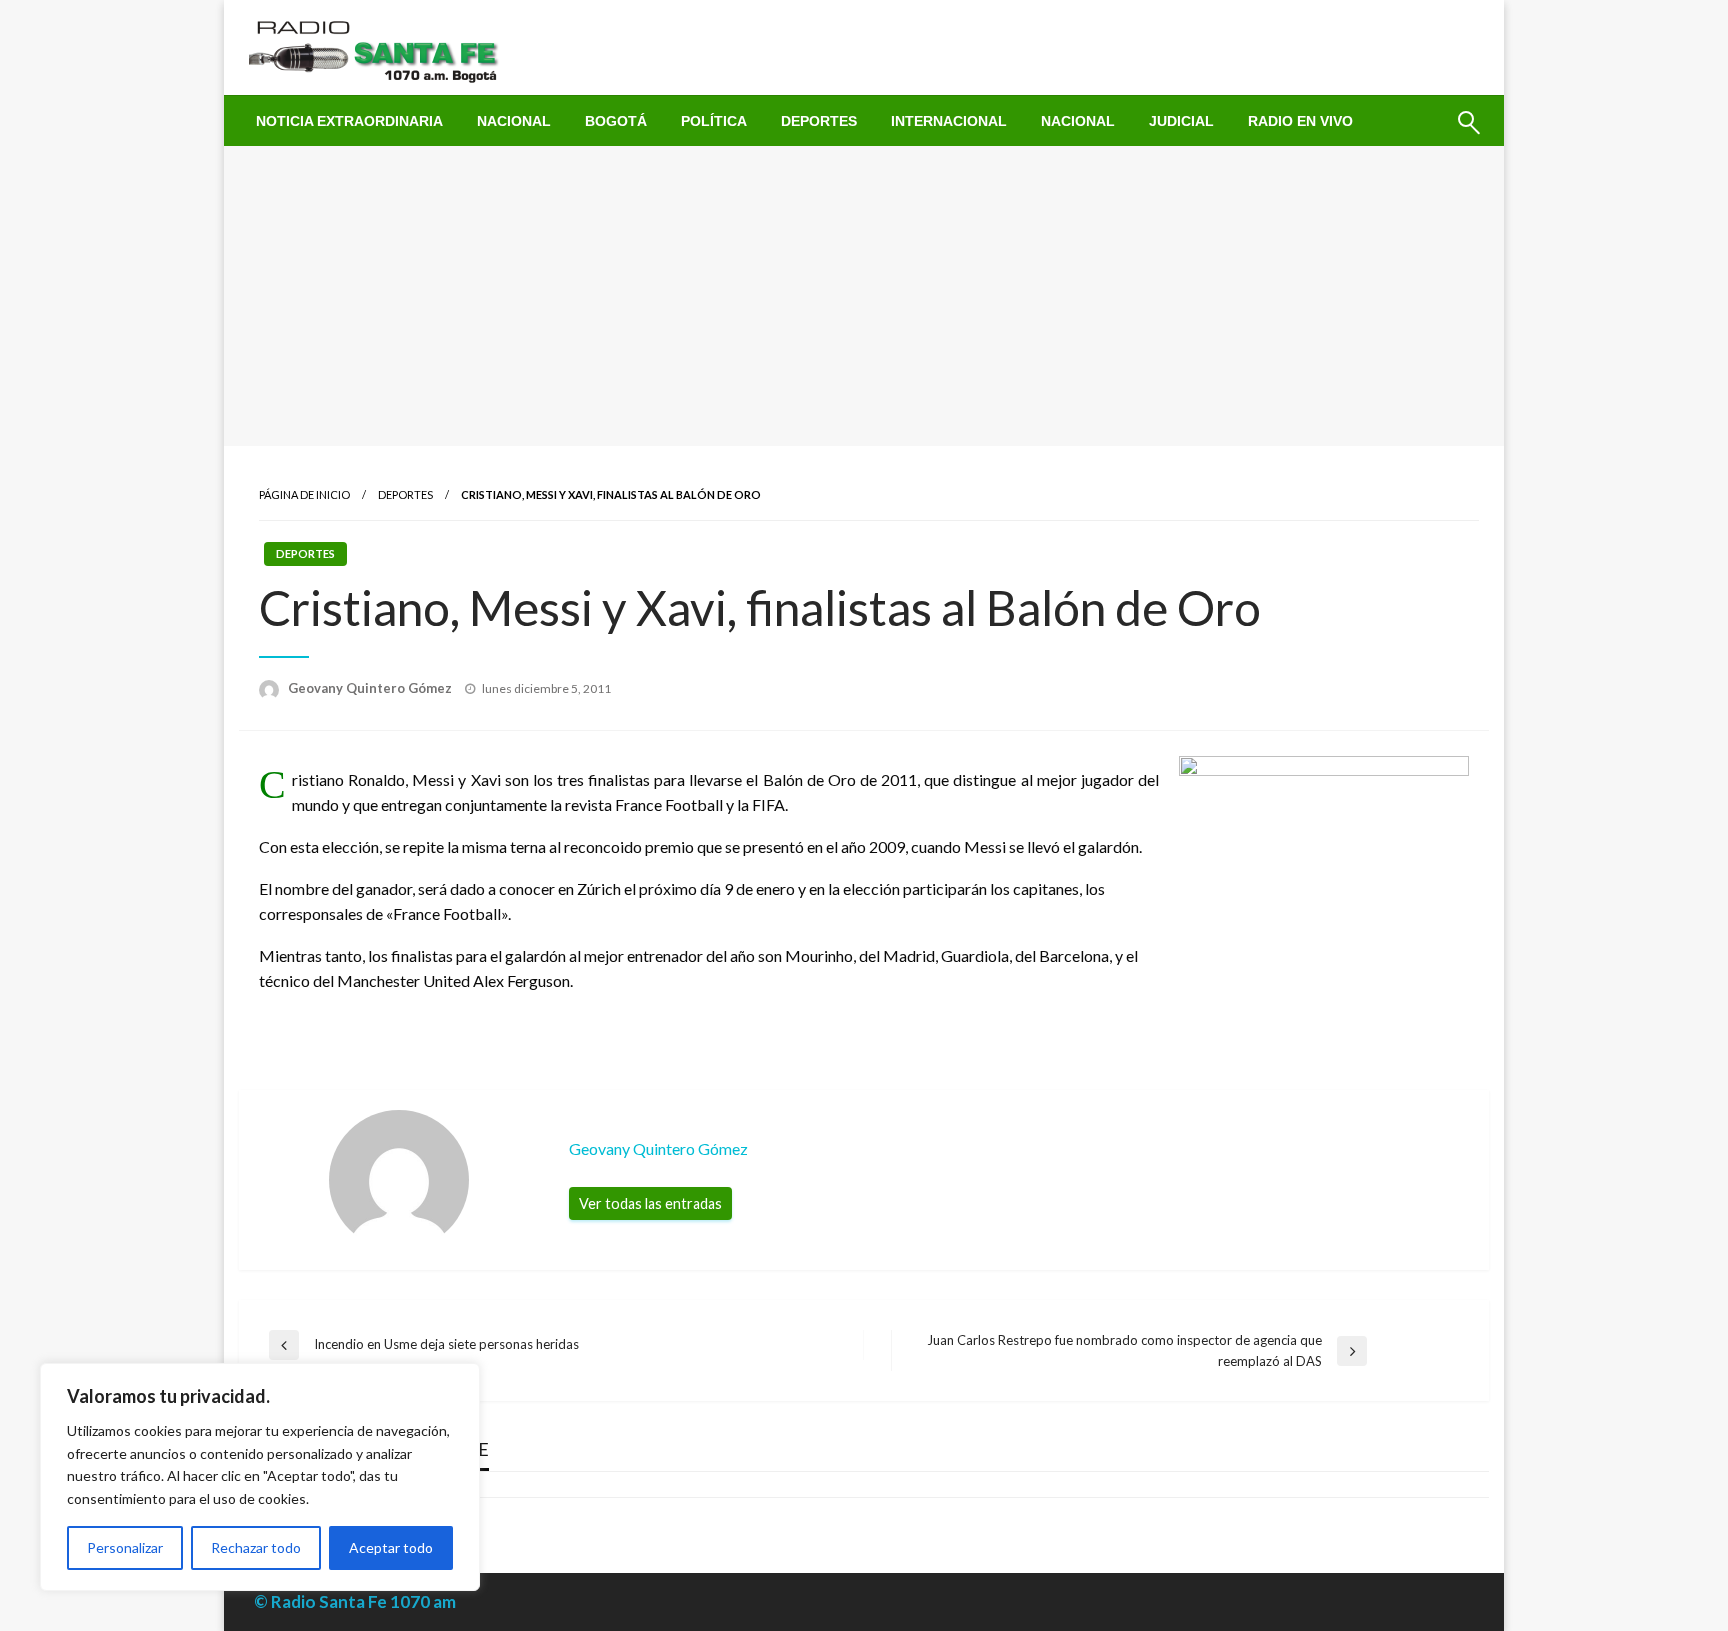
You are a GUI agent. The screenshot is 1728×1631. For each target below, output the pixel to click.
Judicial (1181, 121)
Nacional (514, 121)
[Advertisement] (864, 296)
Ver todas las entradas (650, 1203)
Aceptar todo (391, 1547)
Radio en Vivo (1300, 121)
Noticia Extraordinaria (349, 121)
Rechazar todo (256, 1547)
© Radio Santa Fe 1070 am (355, 1601)
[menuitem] (349, 121)
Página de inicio (304, 494)
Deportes (819, 121)
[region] (260, 1477)
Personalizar (125, 1547)
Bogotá (616, 121)
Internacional (949, 121)
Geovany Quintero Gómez (371, 688)
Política (714, 121)
